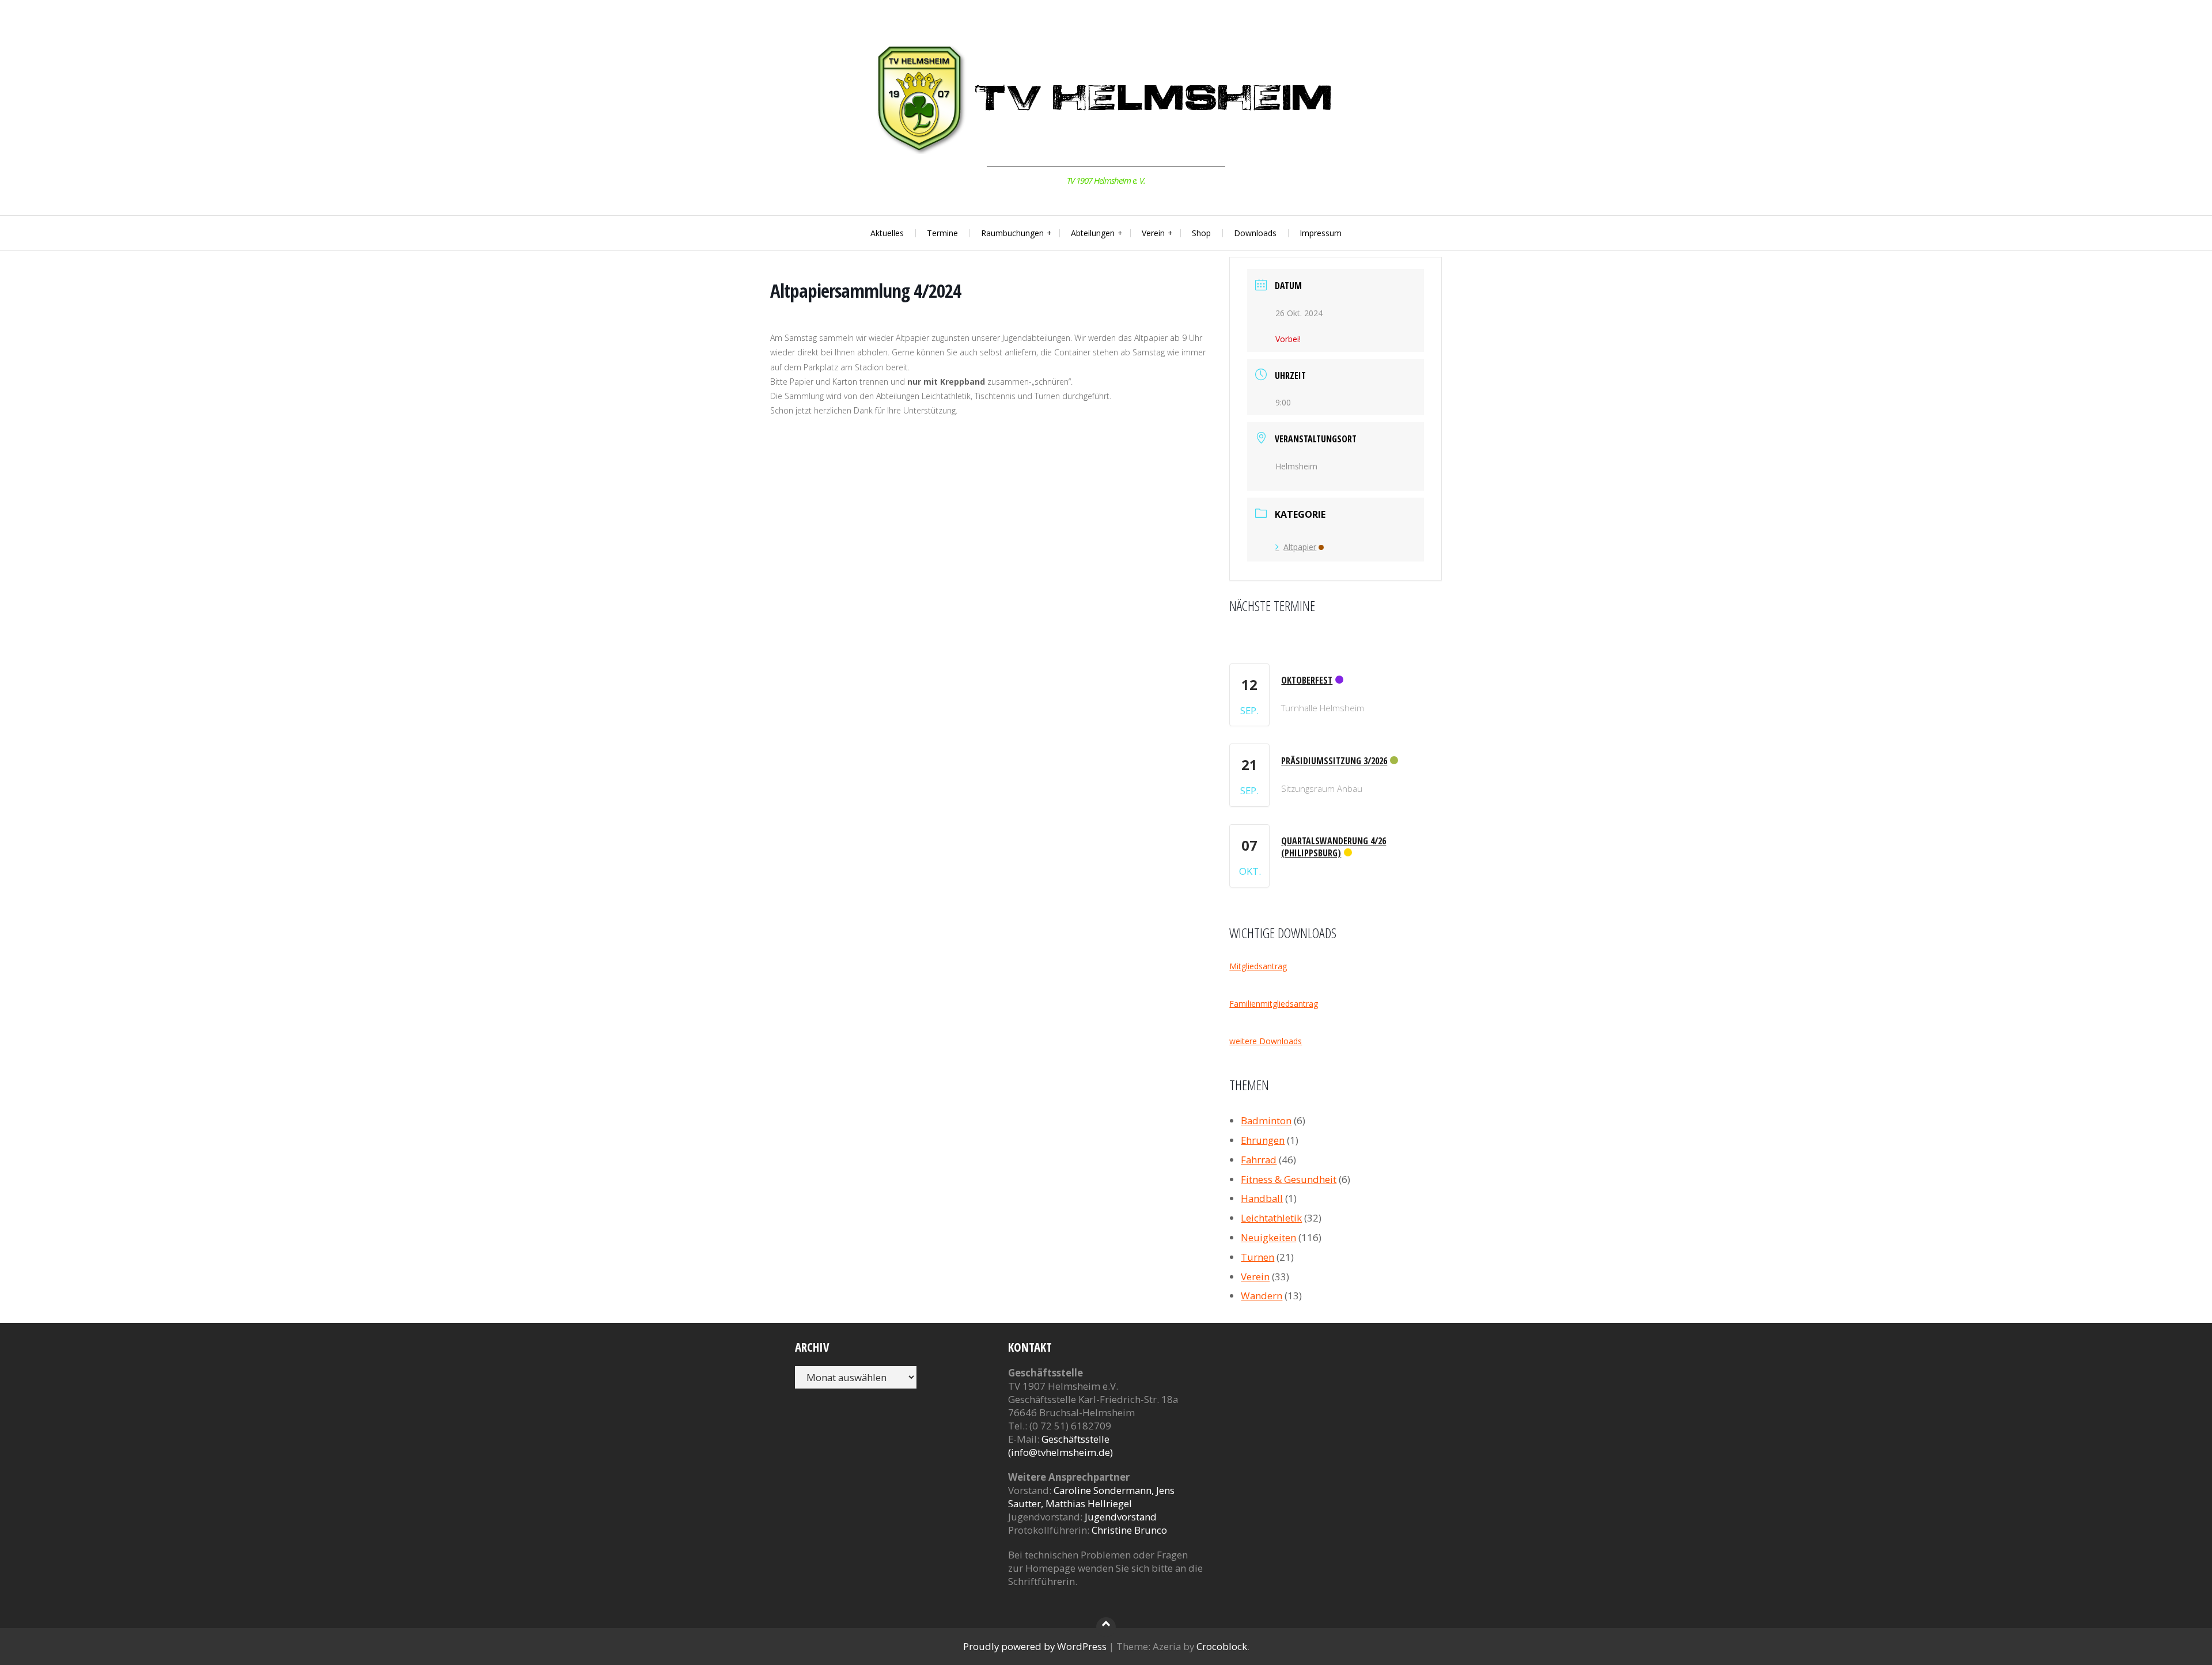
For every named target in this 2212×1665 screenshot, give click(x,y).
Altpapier (1300, 547)
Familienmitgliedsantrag (1274, 1004)
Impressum (1321, 233)
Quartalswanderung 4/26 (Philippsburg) (1334, 847)
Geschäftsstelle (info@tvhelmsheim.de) (1060, 1446)
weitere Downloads (1266, 1041)
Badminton (1266, 1120)
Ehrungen (1263, 1140)
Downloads (1255, 233)
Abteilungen (1093, 233)
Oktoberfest (1307, 680)
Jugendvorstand (1121, 1517)
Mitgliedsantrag (1258, 966)
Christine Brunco (1129, 1530)
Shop (1201, 233)
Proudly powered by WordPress (1035, 1646)
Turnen (1257, 1257)
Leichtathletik (1271, 1218)
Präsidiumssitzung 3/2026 (1334, 761)
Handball (1262, 1198)
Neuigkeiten (1268, 1237)
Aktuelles (887, 233)
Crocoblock (1222, 1646)
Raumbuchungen (1012, 233)
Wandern (1262, 1296)
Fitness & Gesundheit (1289, 1179)
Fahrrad (1259, 1160)
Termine (942, 233)
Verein (1153, 233)
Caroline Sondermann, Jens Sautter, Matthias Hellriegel (1091, 1497)
